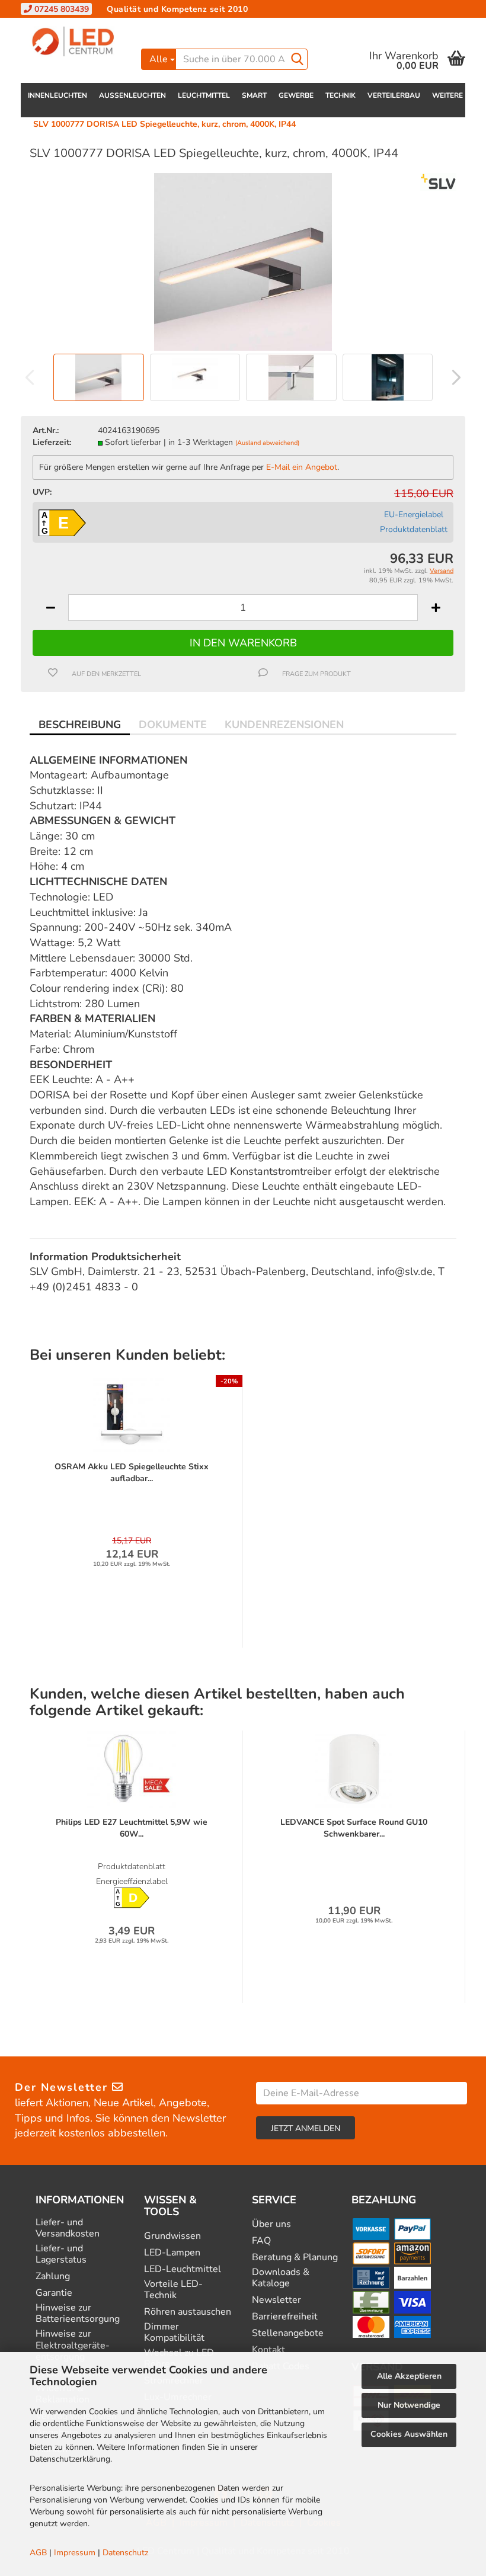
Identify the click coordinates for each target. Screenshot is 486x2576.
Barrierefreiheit (285, 2317)
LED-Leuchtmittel (183, 2269)
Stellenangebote (288, 2333)
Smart (254, 95)
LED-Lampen (172, 2253)
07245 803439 (60, 9)
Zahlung (53, 2277)
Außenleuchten (132, 95)
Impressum (75, 2553)
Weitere (447, 95)
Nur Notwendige (409, 2405)
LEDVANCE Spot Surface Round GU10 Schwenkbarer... (354, 1828)
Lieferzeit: (52, 442)
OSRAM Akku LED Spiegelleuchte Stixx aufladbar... (132, 1473)
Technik (340, 95)
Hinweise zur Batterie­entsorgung (78, 2314)
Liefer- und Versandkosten (68, 2228)
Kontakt (160, 26)
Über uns (271, 2224)
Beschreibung (80, 725)
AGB (38, 2553)
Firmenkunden (218, 26)
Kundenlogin (370, 26)
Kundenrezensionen (284, 725)
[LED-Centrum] (76, 41)
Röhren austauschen (188, 2312)
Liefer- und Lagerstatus (61, 2254)
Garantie (54, 2293)
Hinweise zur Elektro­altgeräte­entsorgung (73, 2346)
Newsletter (276, 2300)
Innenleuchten (57, 95)
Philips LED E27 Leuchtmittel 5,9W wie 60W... (132, 1828)
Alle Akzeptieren (409, 2376)
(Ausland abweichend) (267, 443)
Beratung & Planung (295, 2258)
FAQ (261, 2241)
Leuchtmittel (204, 95)
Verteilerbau (394, 95)
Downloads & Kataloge (281, 2278)
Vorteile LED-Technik (173, 2290)
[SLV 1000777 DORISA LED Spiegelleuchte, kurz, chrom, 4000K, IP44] (243, 261)
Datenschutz (125, 2553)
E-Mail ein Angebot (302, 467)
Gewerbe (296, 95)
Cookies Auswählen (409, 2434)
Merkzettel (444, 26)
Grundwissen (172, 2236)
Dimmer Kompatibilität (174, 2333)
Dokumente (173, 725)
